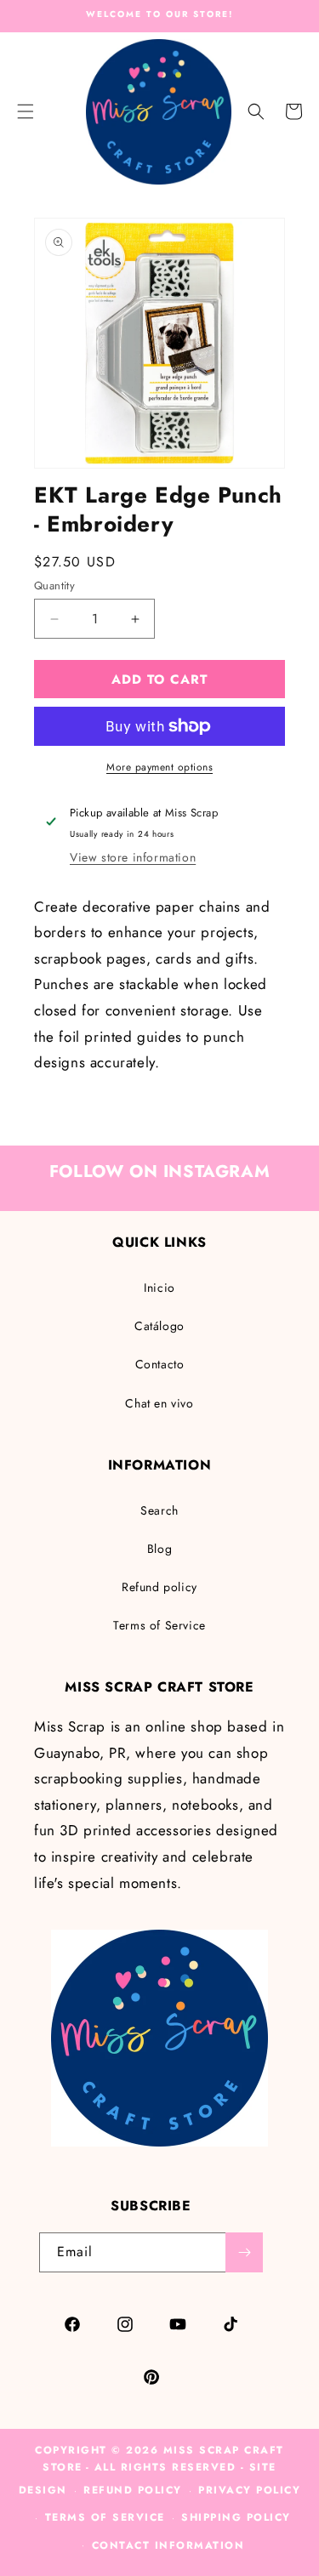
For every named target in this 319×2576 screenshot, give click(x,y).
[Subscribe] (244, 2252)
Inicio (159, 1288)
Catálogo (159, 1326)
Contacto (160, 1364)
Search (159, 1510)
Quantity (54, 586)
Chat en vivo (159, 1403)
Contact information (168, 2545)
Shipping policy (236, 2517)
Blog (159, 1549)
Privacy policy (249, 2490)
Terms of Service (159, 1625)
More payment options (159, 767)
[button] (256, 111)
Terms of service (105, 2517)
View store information (133, 857)
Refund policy (159, 1587)
